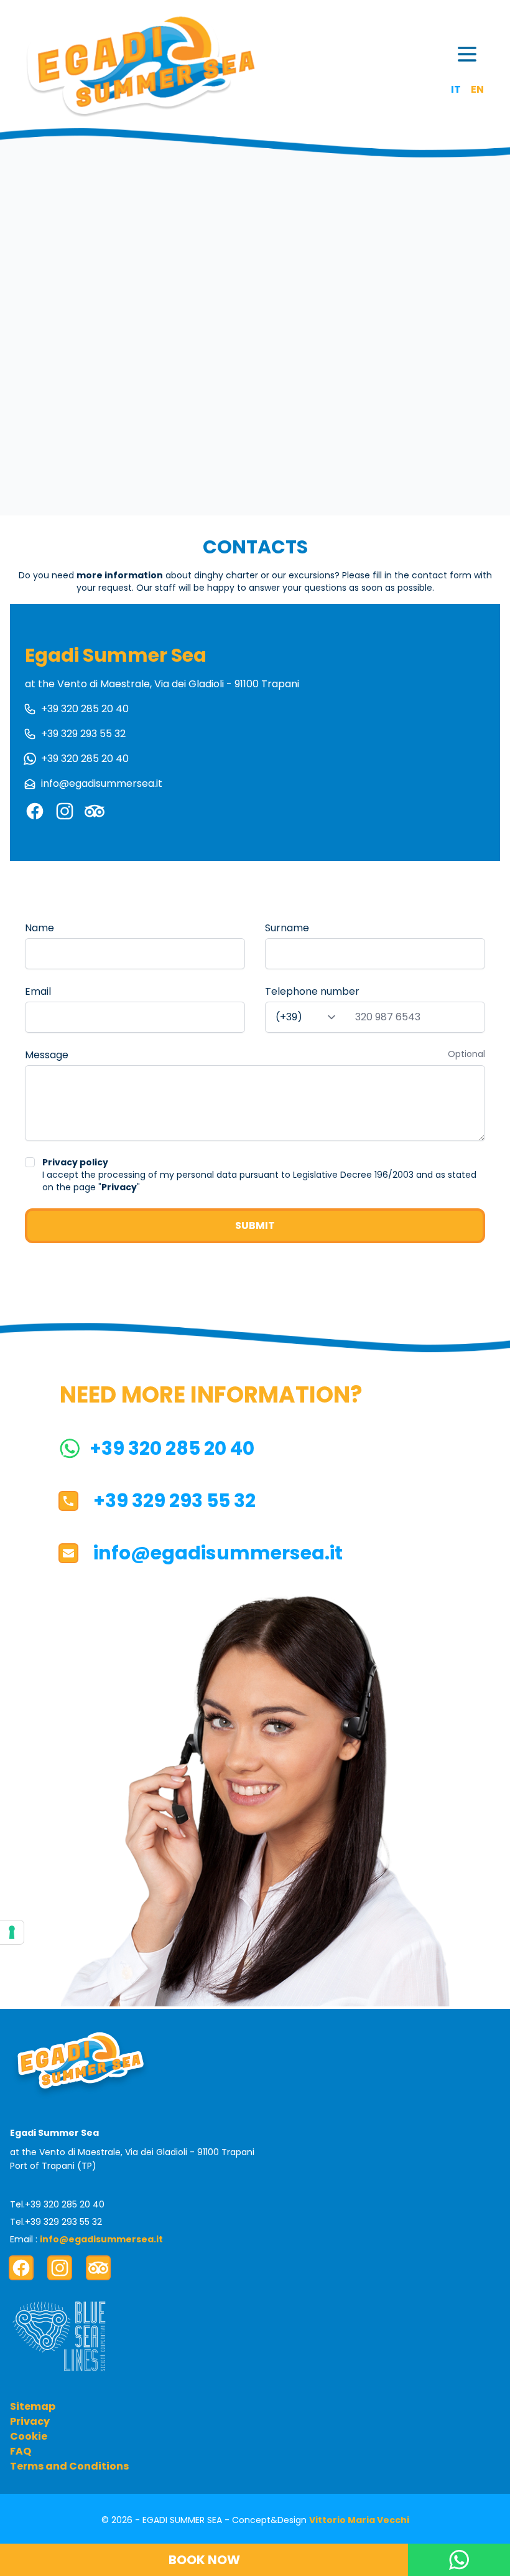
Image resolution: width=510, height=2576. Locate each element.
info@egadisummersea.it (102, 783)
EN (477, 89)
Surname (287, 928)
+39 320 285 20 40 (85, 709)
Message (47, 1055)
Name (39, 928)
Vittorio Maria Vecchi (359, 2520)
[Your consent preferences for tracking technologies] (12, 1932)
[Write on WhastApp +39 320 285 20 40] (459, 2560)
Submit (255, 1225)
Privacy (119, 1187)
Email (38, 991)
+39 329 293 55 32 (83, 734)
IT (456, 89)
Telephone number (312, 991)
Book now (204, 2560)
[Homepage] (140, 66)
